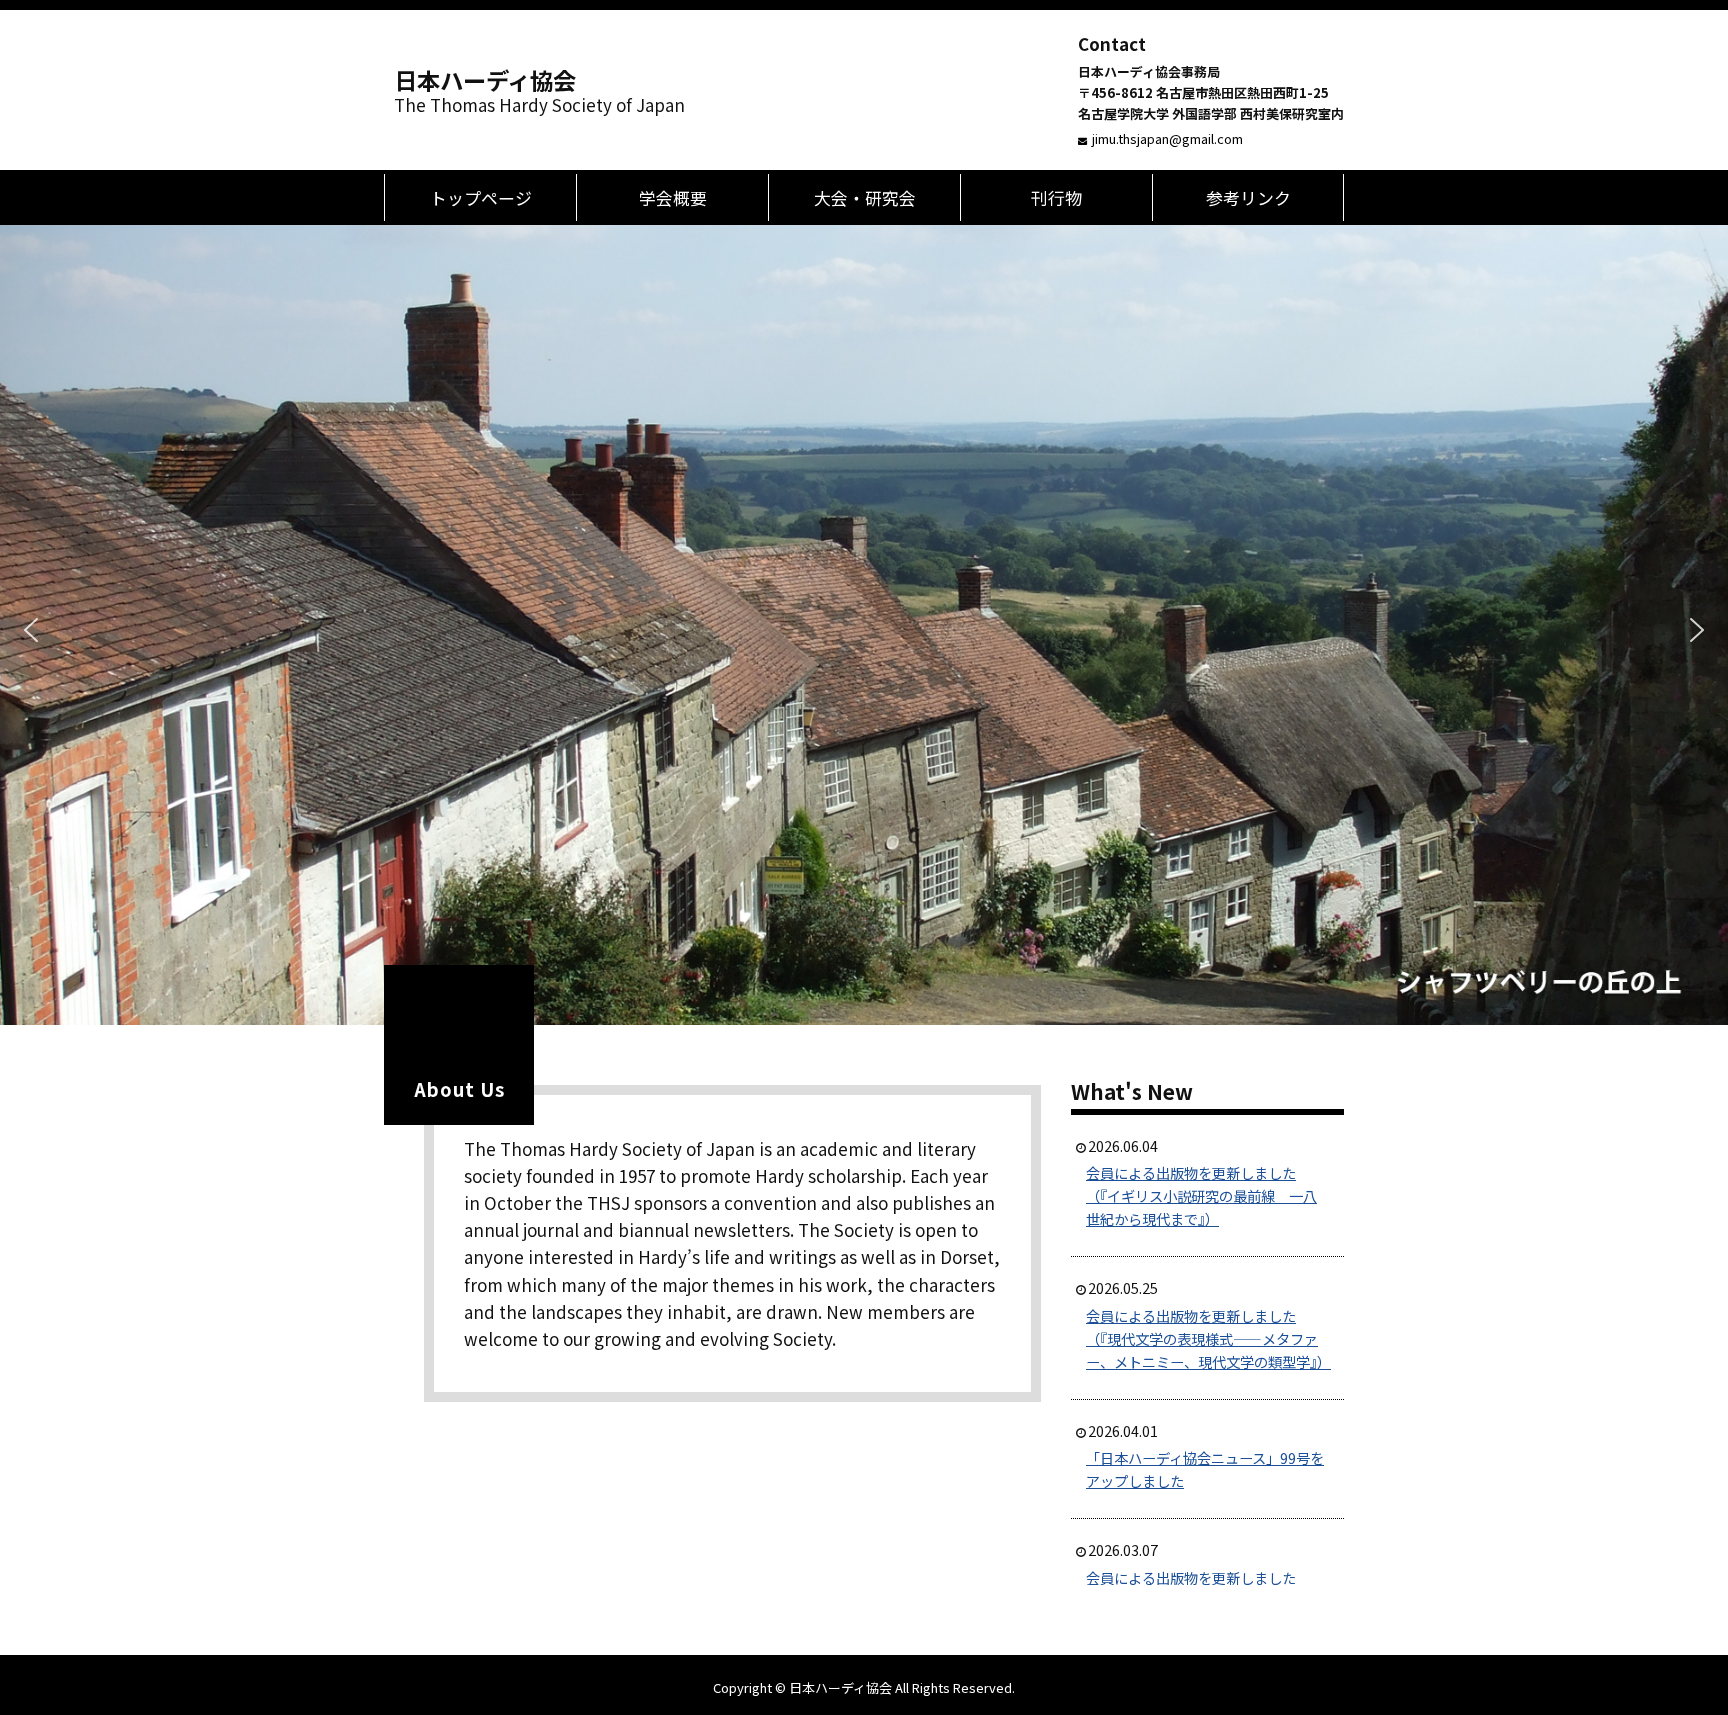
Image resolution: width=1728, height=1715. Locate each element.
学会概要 (673, 197)
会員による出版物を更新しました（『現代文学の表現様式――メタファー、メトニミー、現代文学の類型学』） (1208, 1338)
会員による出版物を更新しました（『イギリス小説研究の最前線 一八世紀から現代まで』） (1201, 1195)
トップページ (481, 197)
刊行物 (1056, 197)
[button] (31, 630)
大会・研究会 (865, 197)
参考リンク (1248, 197)
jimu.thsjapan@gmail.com (1167, 138)
